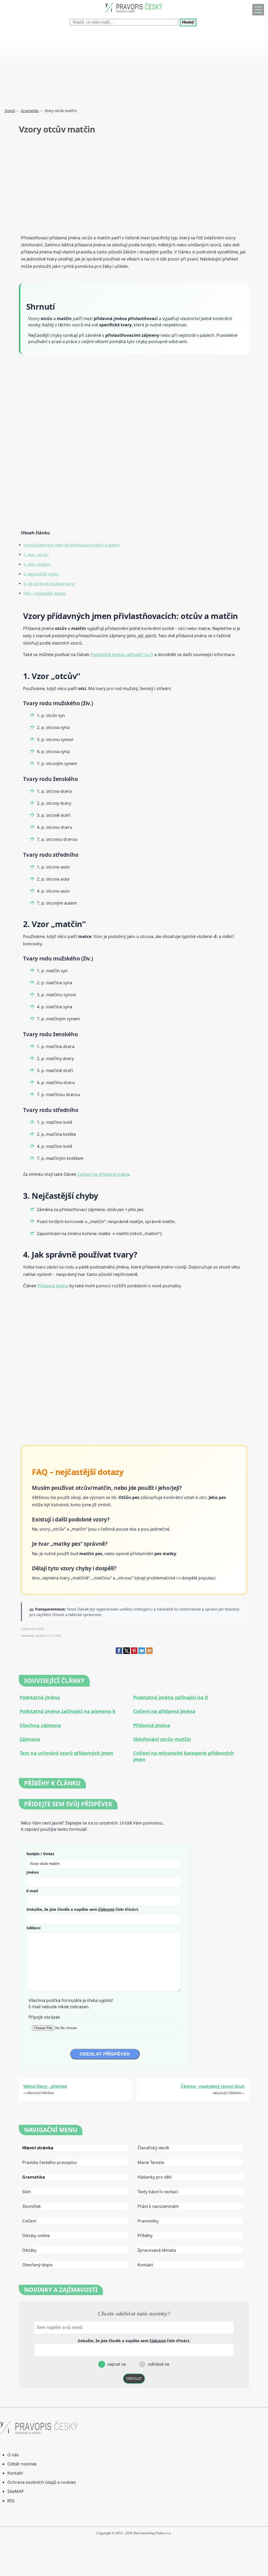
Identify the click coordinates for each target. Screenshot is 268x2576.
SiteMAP (16, 2491)
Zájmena (30, 1739)
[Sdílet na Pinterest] (134, 1652)
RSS (11, 2501)
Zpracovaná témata (157, 2250)
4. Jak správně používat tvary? (49, 584)
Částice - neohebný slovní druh (213, 2086)
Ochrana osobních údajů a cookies (42, 2482)
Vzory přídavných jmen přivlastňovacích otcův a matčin (72, 545)
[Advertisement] (134, 68)
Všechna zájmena (40, 1725)
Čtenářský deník (153, 2148)
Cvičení (29, 2221)
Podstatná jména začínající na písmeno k (68, 1711)
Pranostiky (148, 2221)
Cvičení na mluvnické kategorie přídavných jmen (184, 1756)
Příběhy (145, 2236)
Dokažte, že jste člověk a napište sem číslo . (83, 1909)
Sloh (27, 2192)
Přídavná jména (53, 1286)
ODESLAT (134, 2379)
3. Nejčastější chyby (41, 574)
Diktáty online (36, 2236)
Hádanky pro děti (155, 2177)
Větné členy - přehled (45, 2086)
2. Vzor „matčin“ (37, 564)
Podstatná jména (40, 1697)
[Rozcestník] (258, 10)
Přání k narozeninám (158, 2206)
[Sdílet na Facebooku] (119, 1652)
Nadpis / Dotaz (40, 1854)
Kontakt (145, 2265)
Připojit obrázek (44, 2017)
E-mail (32, 1891)
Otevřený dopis (37, 2265)
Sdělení (33, 1928)
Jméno (33, 1872)
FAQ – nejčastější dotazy (45, 593)
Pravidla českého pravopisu (49, 2162)
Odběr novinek (22, 2464)
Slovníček (32, 2206)
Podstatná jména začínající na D (122, 655)
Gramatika (30, 111)
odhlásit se (158, 2364)
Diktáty (29, 2250)
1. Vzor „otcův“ (36, 555)
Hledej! (188, 22)
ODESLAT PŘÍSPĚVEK (105, 2054)
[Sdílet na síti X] (127, 1652)
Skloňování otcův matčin (162, 1739)
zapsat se (116, 2364)
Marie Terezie (151, 2162)
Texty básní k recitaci (158, 2192)
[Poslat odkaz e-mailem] (142, 1652)
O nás (13, 2455)
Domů (10, 111)
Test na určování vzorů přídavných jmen (66, 1753)
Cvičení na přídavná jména (103, 1174)
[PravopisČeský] (134, 13)
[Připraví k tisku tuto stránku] (149, 1652)
